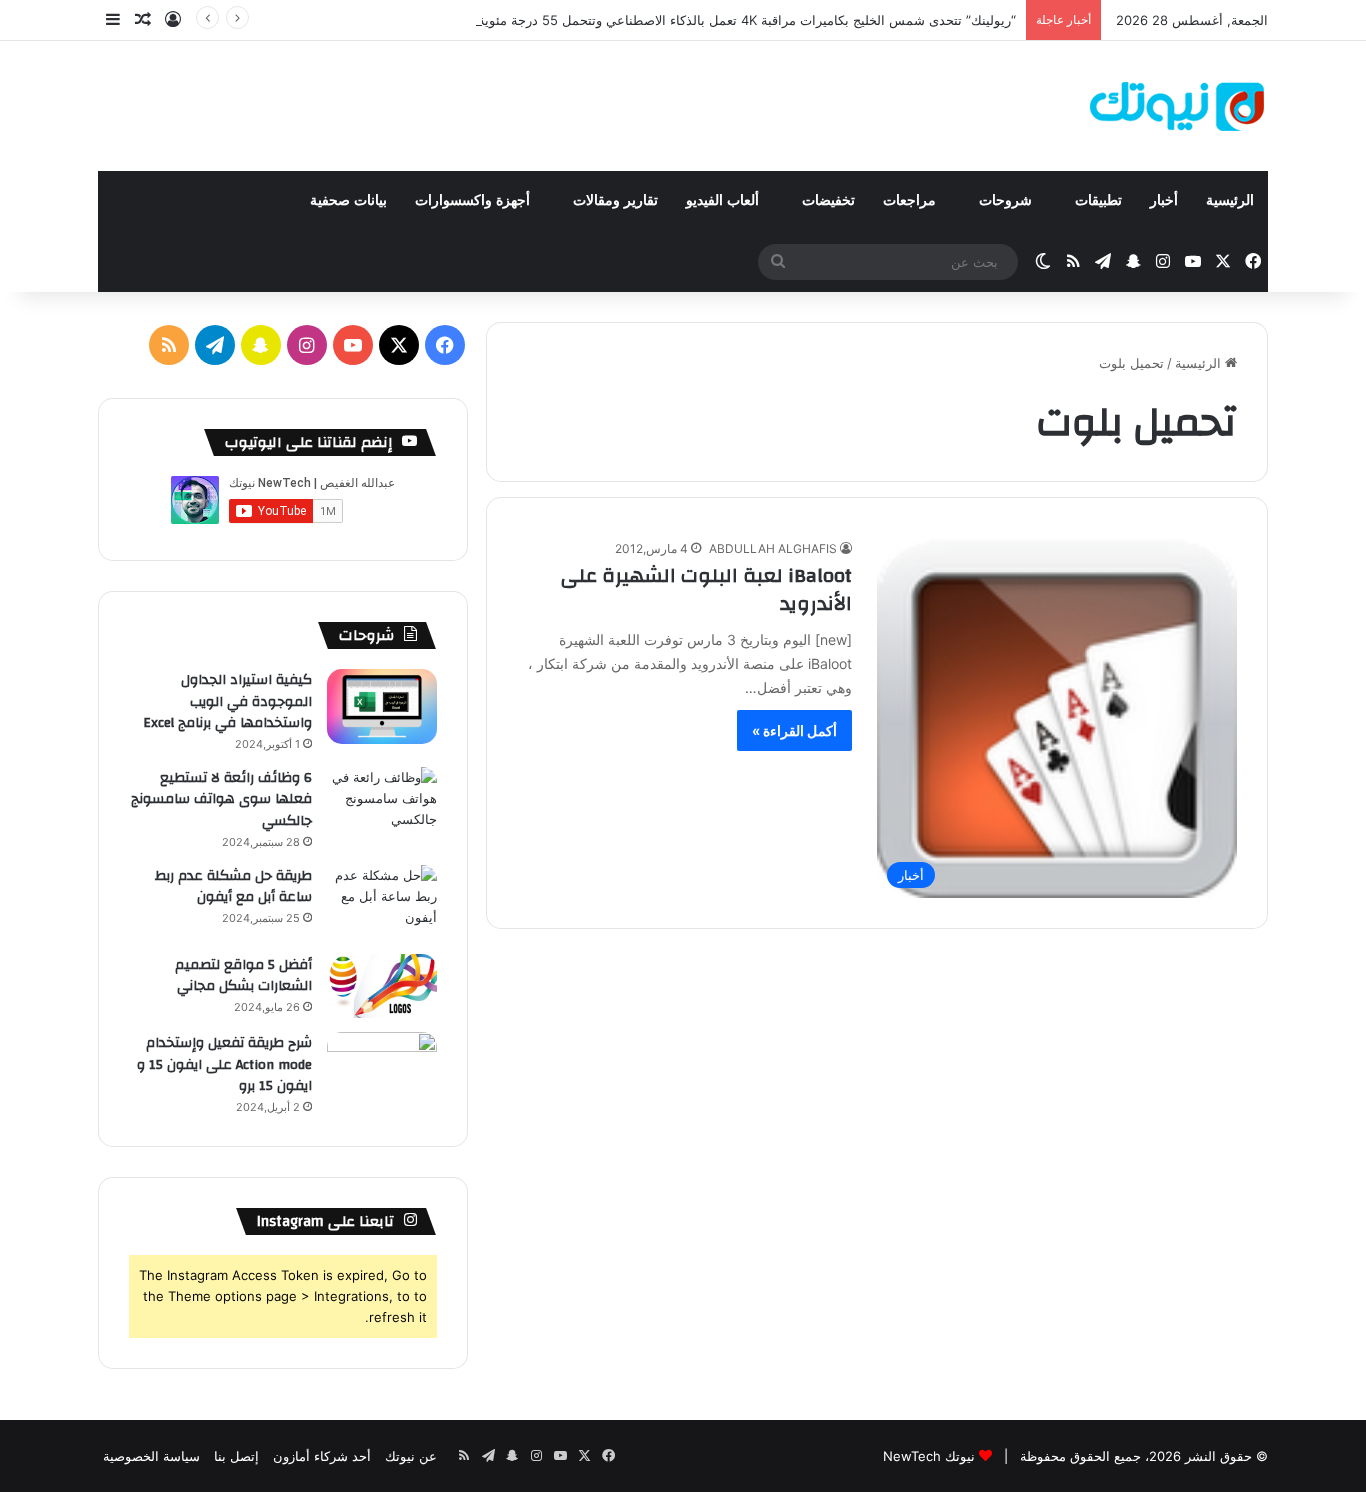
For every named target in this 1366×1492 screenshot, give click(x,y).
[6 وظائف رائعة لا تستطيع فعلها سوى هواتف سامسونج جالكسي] (382, 804)
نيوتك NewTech (929, 1456)
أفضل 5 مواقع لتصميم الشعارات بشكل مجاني (243, 976)
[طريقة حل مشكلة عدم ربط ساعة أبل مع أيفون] (382, 902)
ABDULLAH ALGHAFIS (773, 548)
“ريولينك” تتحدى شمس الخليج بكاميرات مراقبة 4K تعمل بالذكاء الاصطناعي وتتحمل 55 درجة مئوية (747, 20)
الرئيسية (1230, 200)
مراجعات (911, 200)
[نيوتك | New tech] (1177, 106)
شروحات (1007, 200)
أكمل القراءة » (794, 730)
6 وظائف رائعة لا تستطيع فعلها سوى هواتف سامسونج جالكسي (221, 799)
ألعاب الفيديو (724, 200)
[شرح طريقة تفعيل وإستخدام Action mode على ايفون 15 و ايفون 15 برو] (382, 1069)
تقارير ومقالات (615, 200)
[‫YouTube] (353, 345)
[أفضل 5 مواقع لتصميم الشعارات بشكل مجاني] (382, 986)
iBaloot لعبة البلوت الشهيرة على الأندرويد (706, 589)
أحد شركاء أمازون (322, 1456)
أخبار (1164, 200)
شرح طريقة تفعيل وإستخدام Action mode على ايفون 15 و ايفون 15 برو (224, 1064)
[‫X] (399, 345)
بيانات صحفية (348, 200)
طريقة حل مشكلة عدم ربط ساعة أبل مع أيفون (233, 887)
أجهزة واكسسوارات (474, 200)
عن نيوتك (411, 1456)
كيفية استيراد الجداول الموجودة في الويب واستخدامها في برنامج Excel (227, 701)
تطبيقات (1098, 200)
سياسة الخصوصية (151, 1456)
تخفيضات (828, 200)
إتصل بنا (236, 1456)
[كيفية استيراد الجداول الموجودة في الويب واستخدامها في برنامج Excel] (382, 706)
